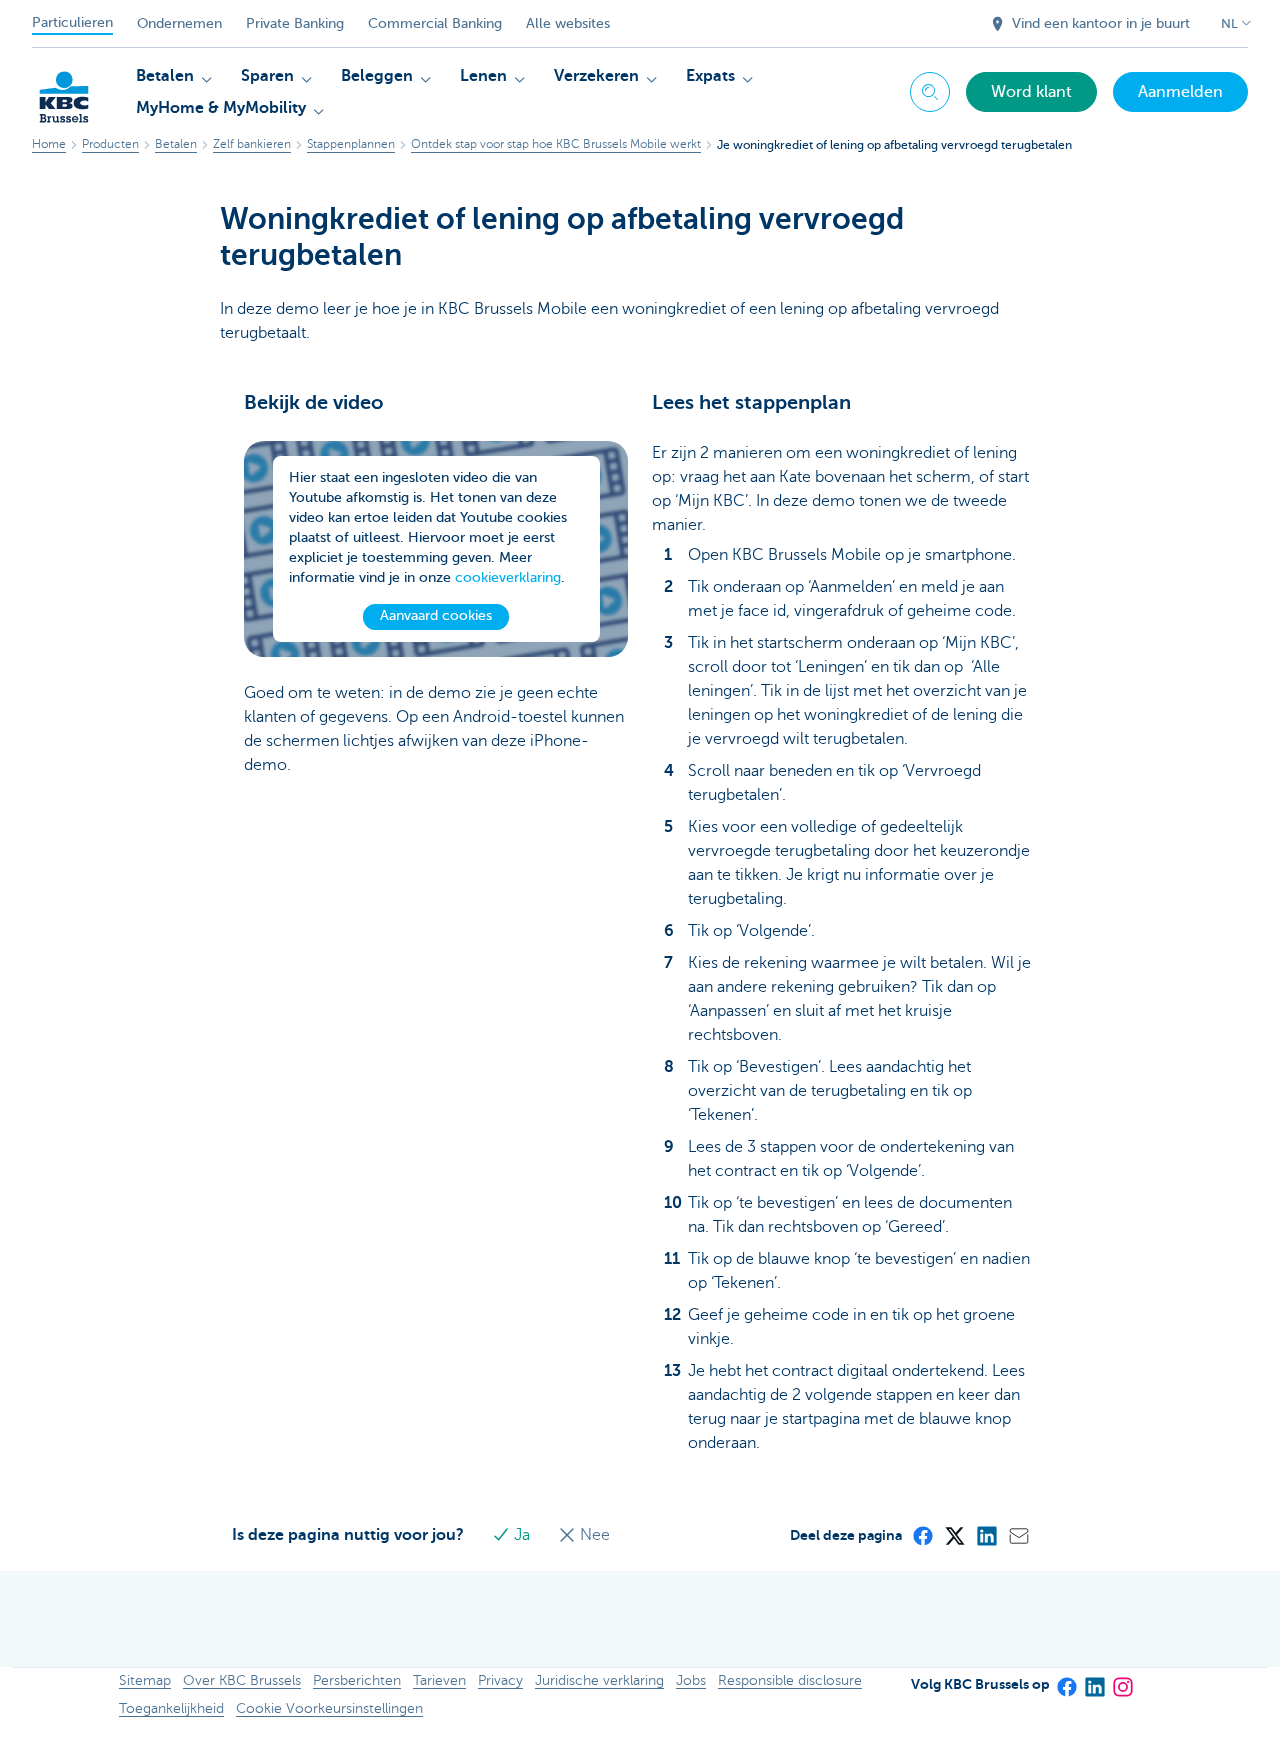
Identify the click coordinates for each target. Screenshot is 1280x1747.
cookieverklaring (508, 577)
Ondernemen (179, 23)
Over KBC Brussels (242, 1680)
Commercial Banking (435, 23)
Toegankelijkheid (171, 1708)
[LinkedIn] (986, 1535)
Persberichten (357, 1680)
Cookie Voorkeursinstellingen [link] (329, 1708)
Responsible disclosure (790, 1680)
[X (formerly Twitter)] (954, 1535)
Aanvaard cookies (436, 615)
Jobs (691, 1680)
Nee (593, 1535)
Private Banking (295, 23)
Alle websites (568, 23)
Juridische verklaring (599, 1680)
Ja (522, 1535)
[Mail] (1018, 1535)
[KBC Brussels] (64, 90)
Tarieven (439, 1680)
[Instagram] (1122, 1680)
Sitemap (145, 1680)
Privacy (500, 1680)
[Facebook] (922, 1535)
